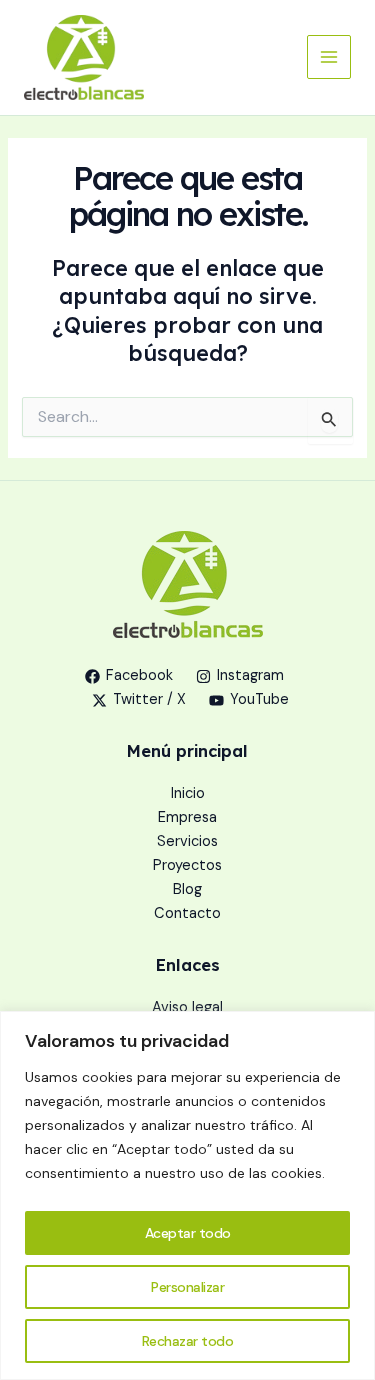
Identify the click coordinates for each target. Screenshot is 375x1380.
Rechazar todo (188, 1341)
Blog (187, 889)
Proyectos (187, 865)
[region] (187, 1195)
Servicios (187, 841)
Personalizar (187, 1287)
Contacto (187, 913)
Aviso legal (187, 1007)
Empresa (187, 817)
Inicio (188, 793)
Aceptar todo (188, 1233)
